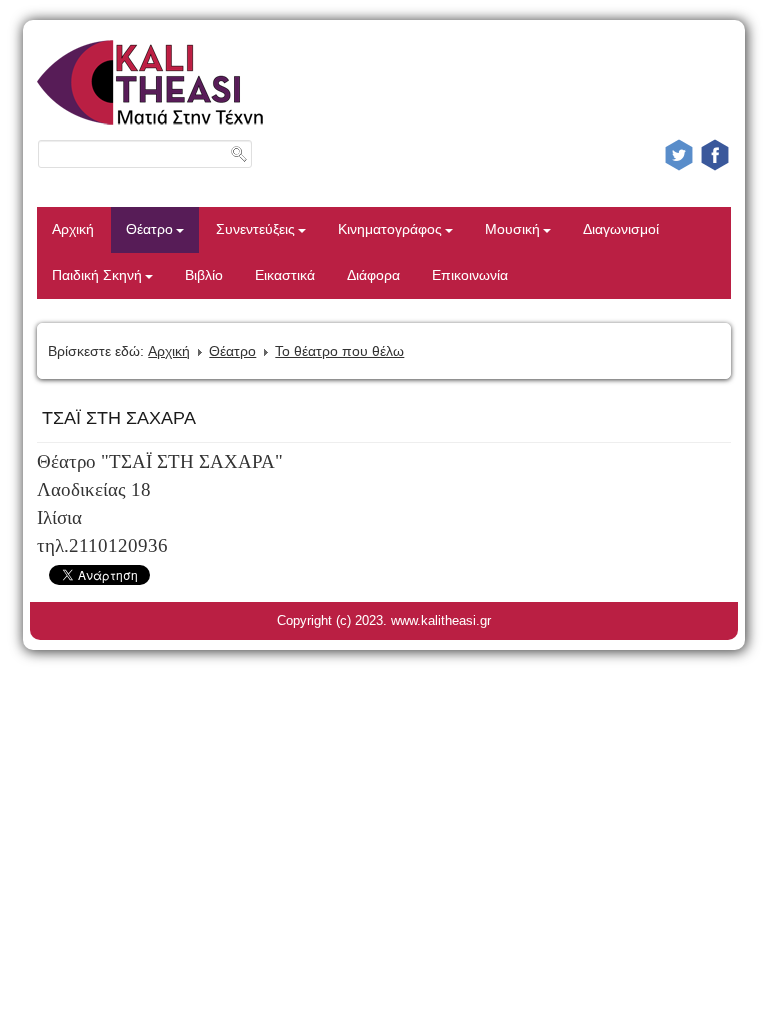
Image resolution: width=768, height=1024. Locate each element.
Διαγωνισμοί (621, 229)
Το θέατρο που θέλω (339, 351)
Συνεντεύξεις (255, 229)
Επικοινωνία (470, 275)
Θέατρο (149, 229)
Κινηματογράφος (390, 229)
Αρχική (73, 229)
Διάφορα (373, 275)
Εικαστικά (285, 275)
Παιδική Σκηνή (97, 275)
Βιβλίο (204, 275)
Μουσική (512, 229)
